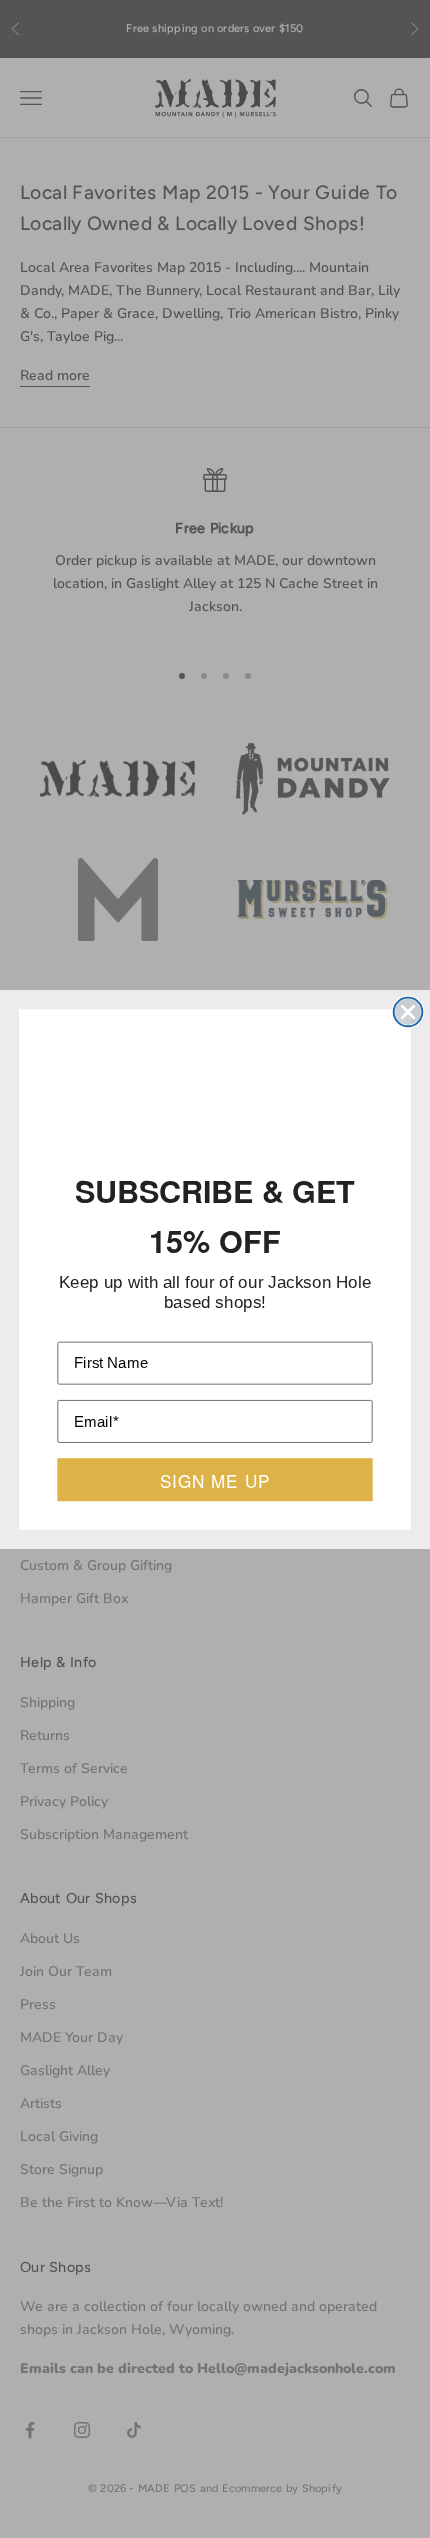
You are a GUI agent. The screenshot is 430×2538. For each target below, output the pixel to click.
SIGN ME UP (215, 1472)
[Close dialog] (408, 1018)
